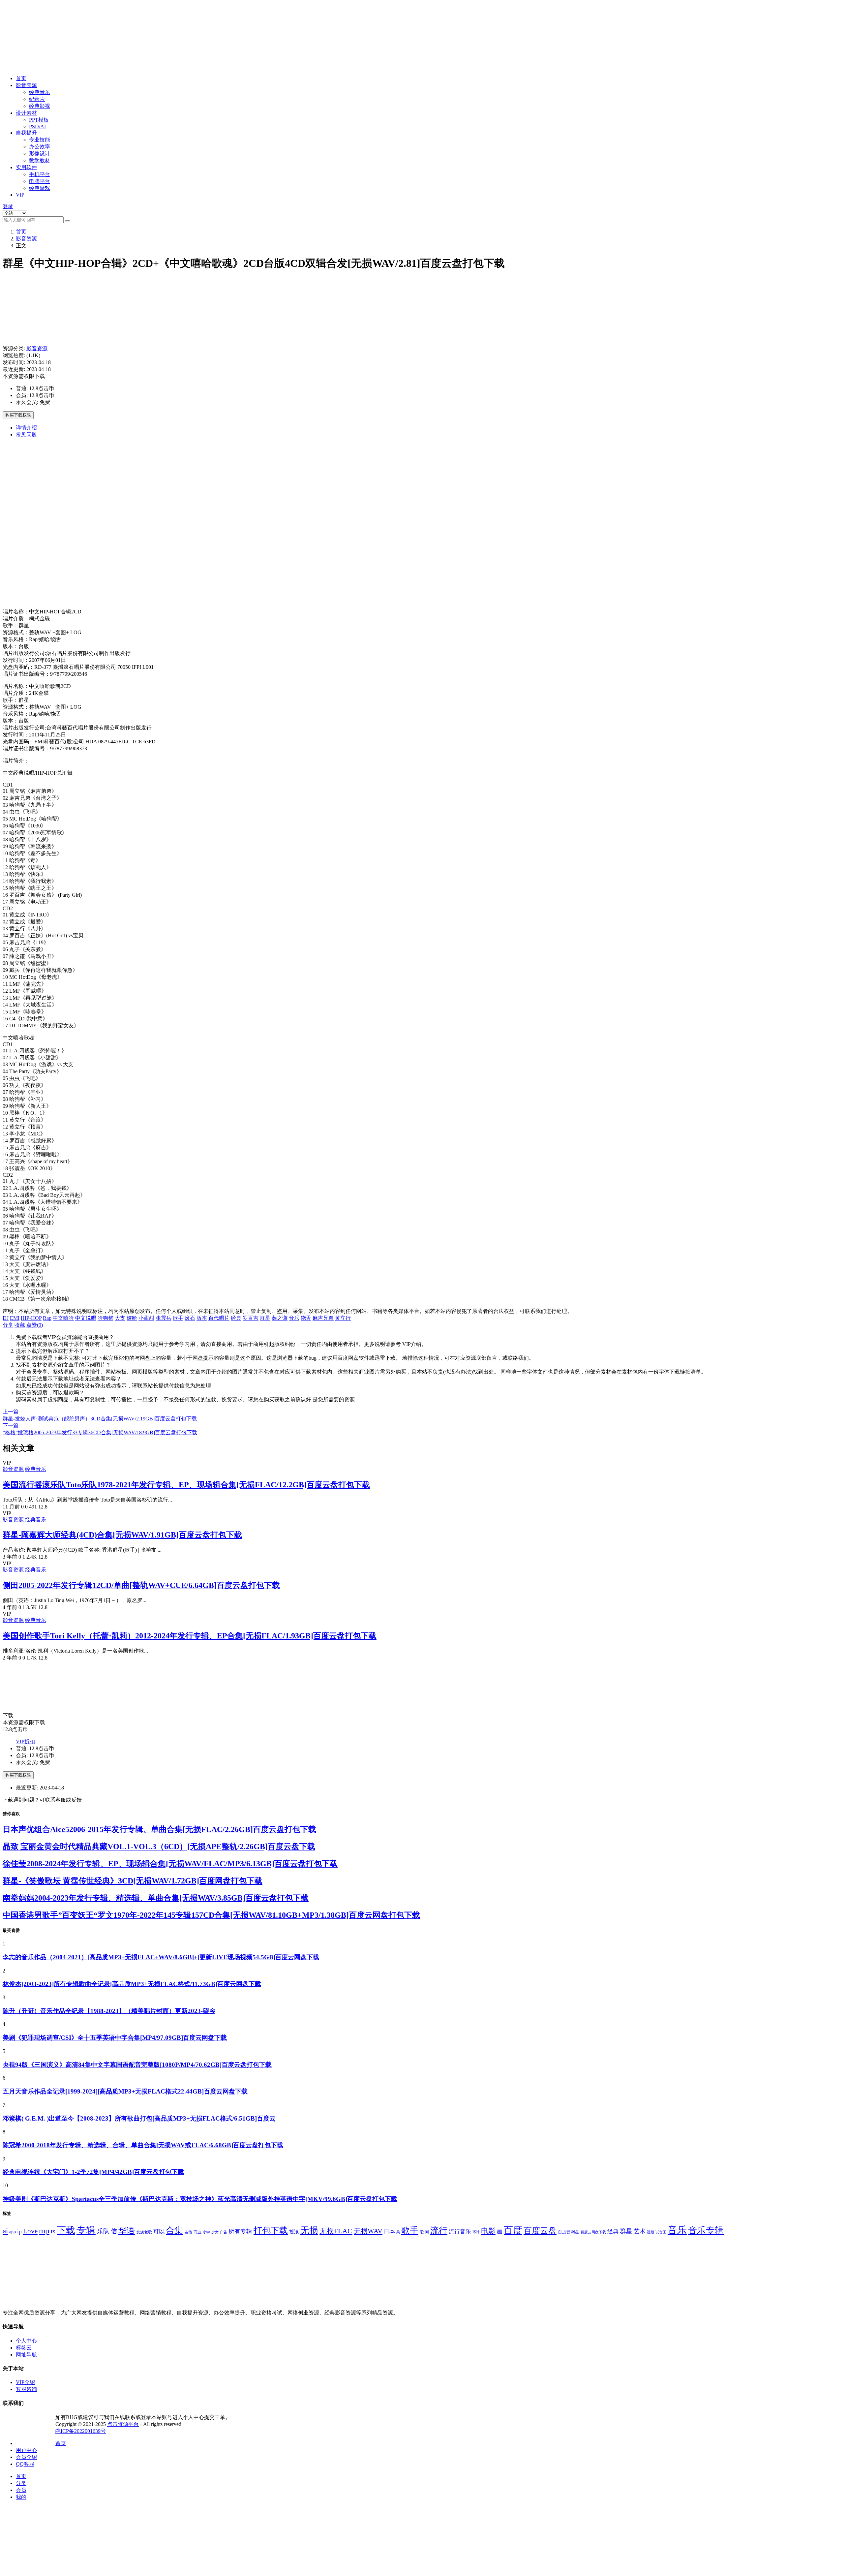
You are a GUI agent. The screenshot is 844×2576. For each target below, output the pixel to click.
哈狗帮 (105, 1318)
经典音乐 (40, 92)
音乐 (294, 1318)
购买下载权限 (18, 415)
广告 (224, 2232)
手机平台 (40, 174)
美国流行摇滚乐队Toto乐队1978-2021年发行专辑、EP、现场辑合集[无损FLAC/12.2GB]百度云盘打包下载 (186, 1485)
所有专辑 (240, 2231)
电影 (488, 2231)
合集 (174, 2231)
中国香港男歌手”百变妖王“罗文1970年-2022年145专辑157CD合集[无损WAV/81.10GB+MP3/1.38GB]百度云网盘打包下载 (211, 1915)
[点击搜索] (68, 221)
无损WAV (368, 2231)
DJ (6, 1318)
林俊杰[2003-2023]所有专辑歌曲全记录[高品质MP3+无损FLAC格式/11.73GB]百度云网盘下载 (132, 1984)
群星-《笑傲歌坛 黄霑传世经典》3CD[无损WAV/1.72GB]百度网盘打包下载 (133, 1881)
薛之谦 (280, 1318)
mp (44, 2231)
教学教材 (40, 160)
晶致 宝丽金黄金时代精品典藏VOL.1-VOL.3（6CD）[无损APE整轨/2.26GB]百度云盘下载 (159, 1847)
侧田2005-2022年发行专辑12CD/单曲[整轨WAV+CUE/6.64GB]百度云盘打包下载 (141, 1585)
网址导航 (26, 2355)
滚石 (190, 1318)
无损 (309, 2230)
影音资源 (26, 85)
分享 (8, 1325)
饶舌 (306, 1318)
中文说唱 (86, 1318)
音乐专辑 (706, 2230)
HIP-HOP (31, 1318)
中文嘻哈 (63, 1318)
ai (5, 2231)
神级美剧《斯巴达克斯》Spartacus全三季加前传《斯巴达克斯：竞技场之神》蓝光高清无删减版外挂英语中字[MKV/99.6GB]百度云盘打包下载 (200, 2199)
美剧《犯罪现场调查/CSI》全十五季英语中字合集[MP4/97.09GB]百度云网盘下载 (115, 2038)
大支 (120, 1318)
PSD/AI (37, 126)
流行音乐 (460, 2231)
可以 (159, 2232)
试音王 (661, 2232)
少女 (215, 2232)
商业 (197, 2232)
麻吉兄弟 (323, 1318)
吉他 (188, 2232)
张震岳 (164, 1318)
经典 (236, 1318)
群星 (265, 1318)
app (13, 2232)
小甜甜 (146, 1318)
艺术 (640, 2231)
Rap (47, 1318)
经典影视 (40, 106)
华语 (127, 2230)
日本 (389, 2232)
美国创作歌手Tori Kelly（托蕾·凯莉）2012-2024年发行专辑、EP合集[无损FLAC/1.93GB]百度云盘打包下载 (190, 1636)
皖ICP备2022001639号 (81, 2431)
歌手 (178, 1318)
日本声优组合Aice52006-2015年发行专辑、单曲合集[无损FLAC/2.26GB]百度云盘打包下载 (159, 1829)
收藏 (20, 1325)
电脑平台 (40, 181)
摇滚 (294, 2232)
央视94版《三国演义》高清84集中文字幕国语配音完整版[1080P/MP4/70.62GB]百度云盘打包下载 (137, 2065)
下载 (66, 2230)
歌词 (424, 2232)
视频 (650, 2232)
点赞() (35, 1325)
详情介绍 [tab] (26, 428)
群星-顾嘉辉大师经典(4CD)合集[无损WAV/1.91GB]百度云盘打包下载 (122, 1535)
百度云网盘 (569, 2232)
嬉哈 (132, 1318)
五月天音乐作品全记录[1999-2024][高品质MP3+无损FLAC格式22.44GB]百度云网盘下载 (125, 2091)
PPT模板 (39, 120)
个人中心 (26, 2341)
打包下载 (271, 2231)
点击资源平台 (123, 2424)
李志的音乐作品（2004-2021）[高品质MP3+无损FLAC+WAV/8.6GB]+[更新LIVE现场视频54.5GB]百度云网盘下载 (161, 1957)
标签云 (24, 2348)
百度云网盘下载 (593, 2232)
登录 (8, 206)
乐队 (103, 2231)
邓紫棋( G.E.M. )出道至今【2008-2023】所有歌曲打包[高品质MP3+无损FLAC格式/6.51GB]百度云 (139, 2118)
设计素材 (26, 113)
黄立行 (343, 1318)
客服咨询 (26, 2389)
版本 (202, 1318)
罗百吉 (251, 1318)
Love (30, 2231)
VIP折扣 (25, 1741)
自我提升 (26, 133)
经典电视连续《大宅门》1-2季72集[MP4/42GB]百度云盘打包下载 (93, 2172)
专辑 (86, 2230)
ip (19, 2232)
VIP (20, 195)
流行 (439, 2231)
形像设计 (40, 154)
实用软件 (26, 167)
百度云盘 (540, 2230)
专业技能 (40, 140)
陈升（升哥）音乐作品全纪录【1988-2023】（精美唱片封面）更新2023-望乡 (109, 2011)
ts (53, 2231)
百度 (513, 2230)
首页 (21, 78)
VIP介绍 (25, 2382)
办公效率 (40, 147)
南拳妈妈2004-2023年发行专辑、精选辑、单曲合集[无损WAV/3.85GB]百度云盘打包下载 (156, 1898)
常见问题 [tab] (26, 435)
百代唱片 (219, 1318)
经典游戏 (40, 188)
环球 (476, 2232)
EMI (15, 1318)
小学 (206, 2232)
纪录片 (37, 99)
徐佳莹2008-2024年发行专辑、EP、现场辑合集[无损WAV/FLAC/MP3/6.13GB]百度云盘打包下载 (170, 1864)
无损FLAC (336, 2231)
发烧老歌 (144, 2232)
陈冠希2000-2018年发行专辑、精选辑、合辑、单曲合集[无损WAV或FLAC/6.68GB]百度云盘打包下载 (143, 2145)
